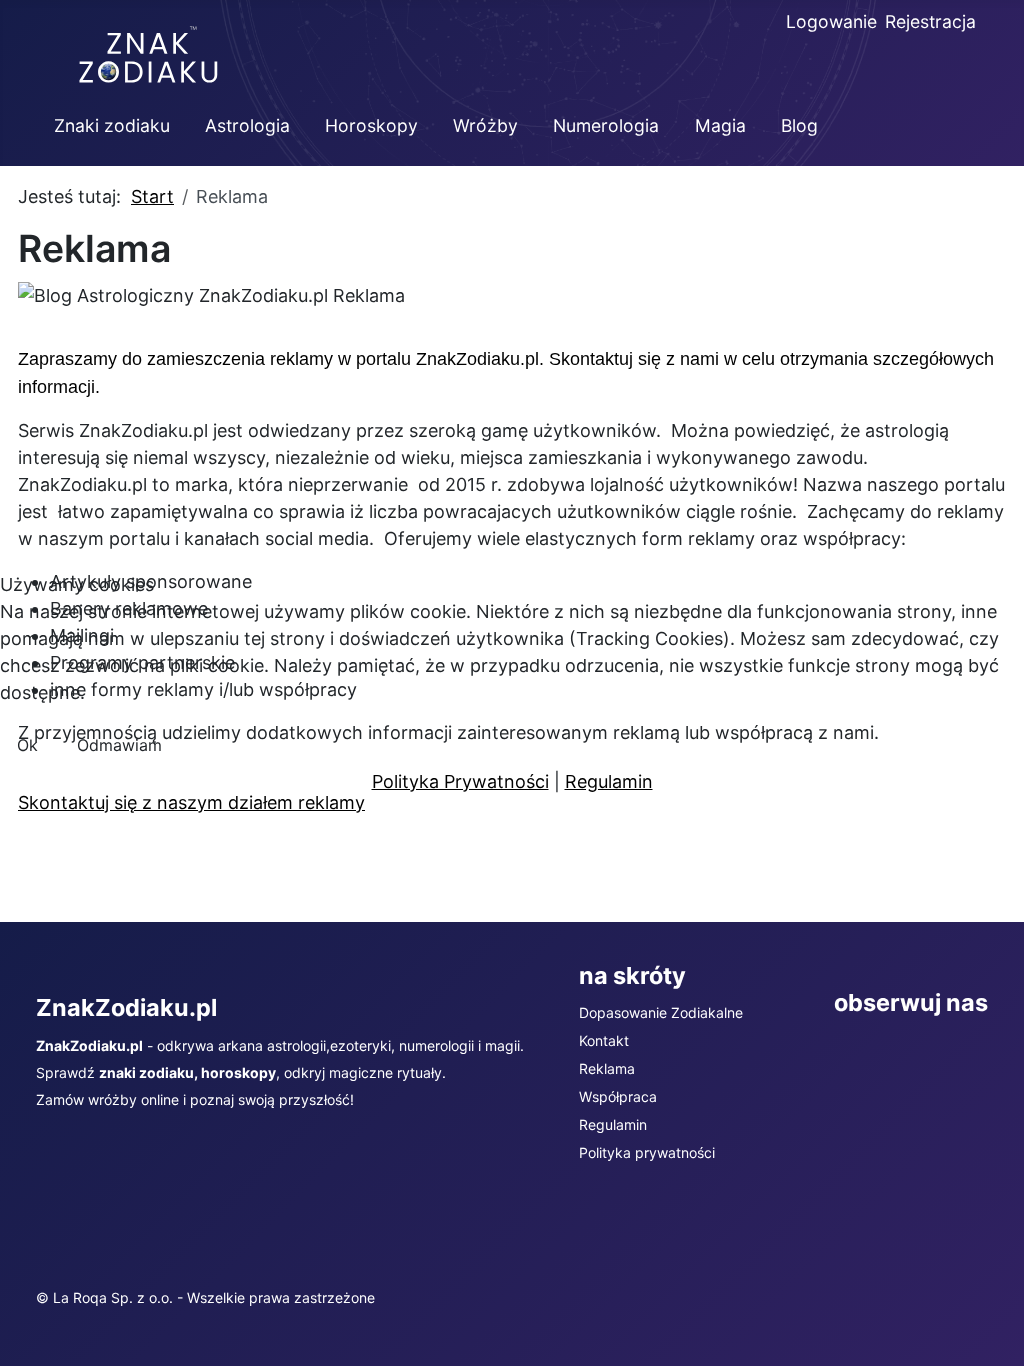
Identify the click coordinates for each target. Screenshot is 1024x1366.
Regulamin (609, 781)
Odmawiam (119, 745)
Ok (27, 745)
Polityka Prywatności (460, 781)
